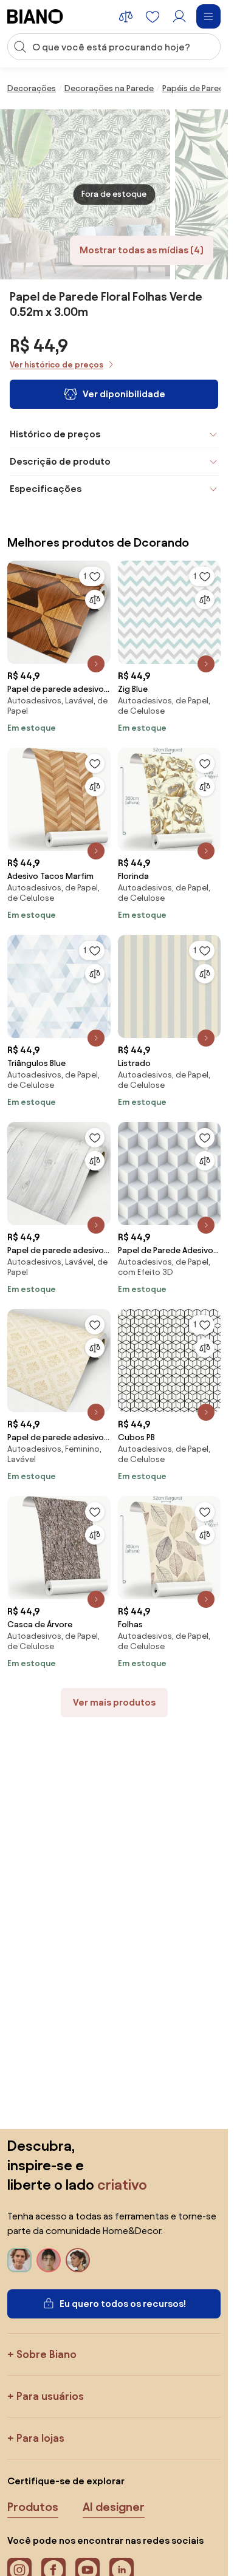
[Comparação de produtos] (126, 16)
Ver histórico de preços (57, 365)
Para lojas (40, 2438)
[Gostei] (95, 764)
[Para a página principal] (35, 16)
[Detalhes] (96, 664)
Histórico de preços (55, 434)
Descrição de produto (60, 461)
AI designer (114, 2507)
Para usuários (50, 2396)
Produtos (33, 2507)
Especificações (46, 489)
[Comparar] (95, 600)
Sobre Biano (46, 2354)
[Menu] (208, 16)
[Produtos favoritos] (153, 16)
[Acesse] (179, 16)
